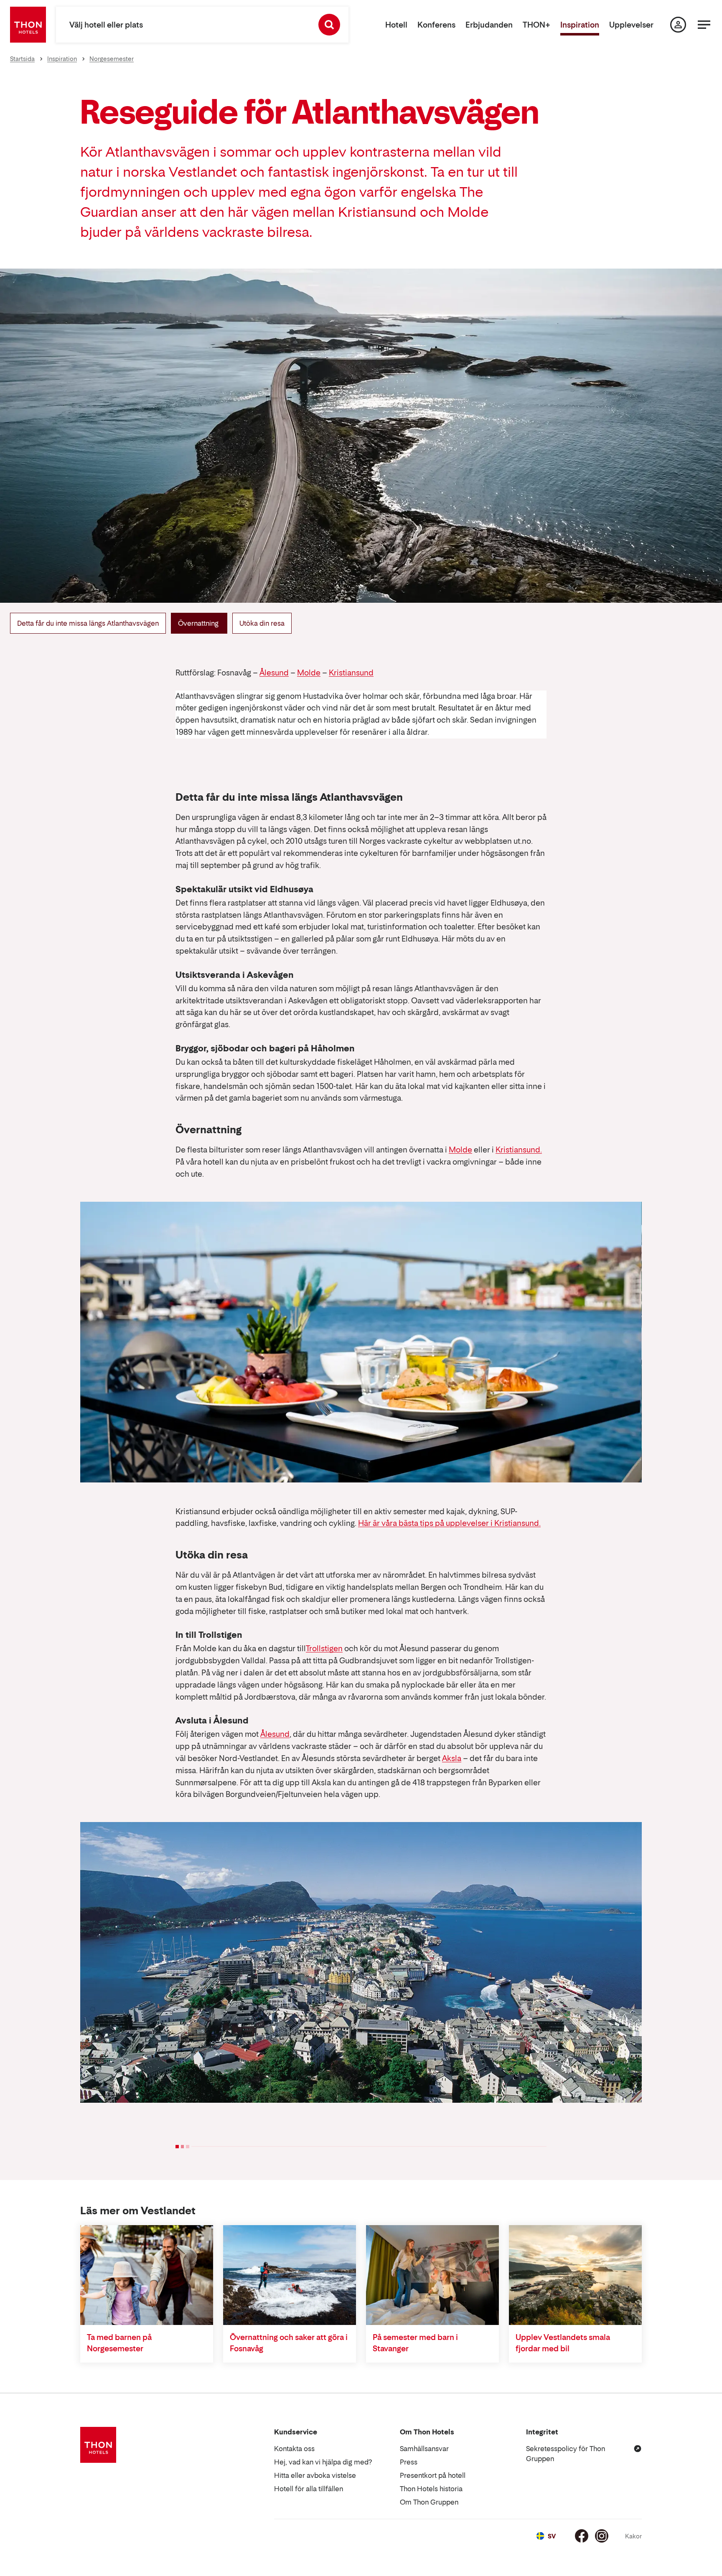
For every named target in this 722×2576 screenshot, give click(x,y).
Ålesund (274, 673)
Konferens (436, 25)
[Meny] (704, 25)
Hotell (396, 25)
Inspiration (580, 25)
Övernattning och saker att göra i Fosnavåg (289, 2343)
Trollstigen (324, 1648)
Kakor (633, 2536)
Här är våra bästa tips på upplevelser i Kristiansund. (449, 1523)
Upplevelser (631, 25)
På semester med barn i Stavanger (415, 2343)
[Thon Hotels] (28, 25)
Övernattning (199, 623)
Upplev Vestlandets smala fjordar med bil (563, 2343)
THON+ (536, 25)
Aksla (452, 1758)
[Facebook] (582, 2536)
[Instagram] (602, 2536)
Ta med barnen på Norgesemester (119, 2343)
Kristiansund (351, 673)
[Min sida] (678, 25)
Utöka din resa (262, 623)
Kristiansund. (519, 1150)
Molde (309, 673)
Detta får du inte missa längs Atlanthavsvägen (88, 623)
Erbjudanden (489, 25)
